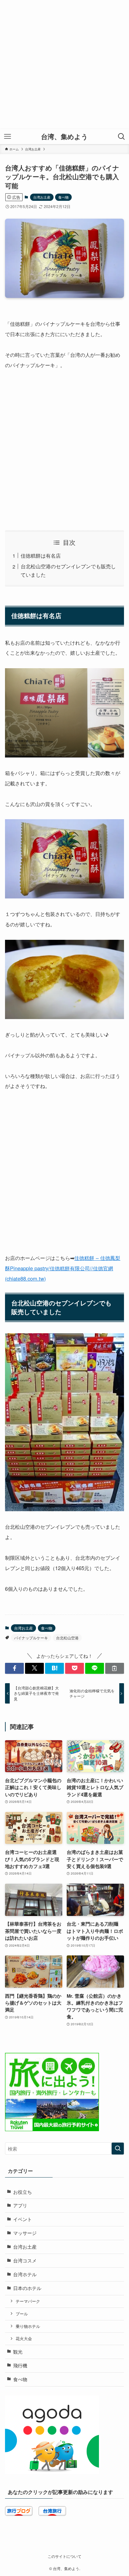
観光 (18, 2352)
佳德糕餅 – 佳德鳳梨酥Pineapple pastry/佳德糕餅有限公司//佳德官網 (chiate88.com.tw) (63, 1268)
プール (22, 2314)
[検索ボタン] (121, 137)
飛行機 (20, 2365)
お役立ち (23, 2192)
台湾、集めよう (64, 137)
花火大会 (24, 2338)
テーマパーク (28, 2301)
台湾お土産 (42, 197)
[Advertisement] (64, 65)
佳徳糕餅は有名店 (41, 555)
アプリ (20, 2205)
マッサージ (25, 2233)
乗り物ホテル (28, 2326)
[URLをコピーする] (115, 1668)
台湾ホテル (25, 2274)
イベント (23, 2219)
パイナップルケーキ (31, 1638)
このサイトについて (64, 2556)
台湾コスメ (25, 2260)
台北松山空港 (67, 1638)
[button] (14, 1668)
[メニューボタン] (8, 137)
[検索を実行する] (118, 2149)
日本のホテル (27, 2288)
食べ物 (63, 197)
